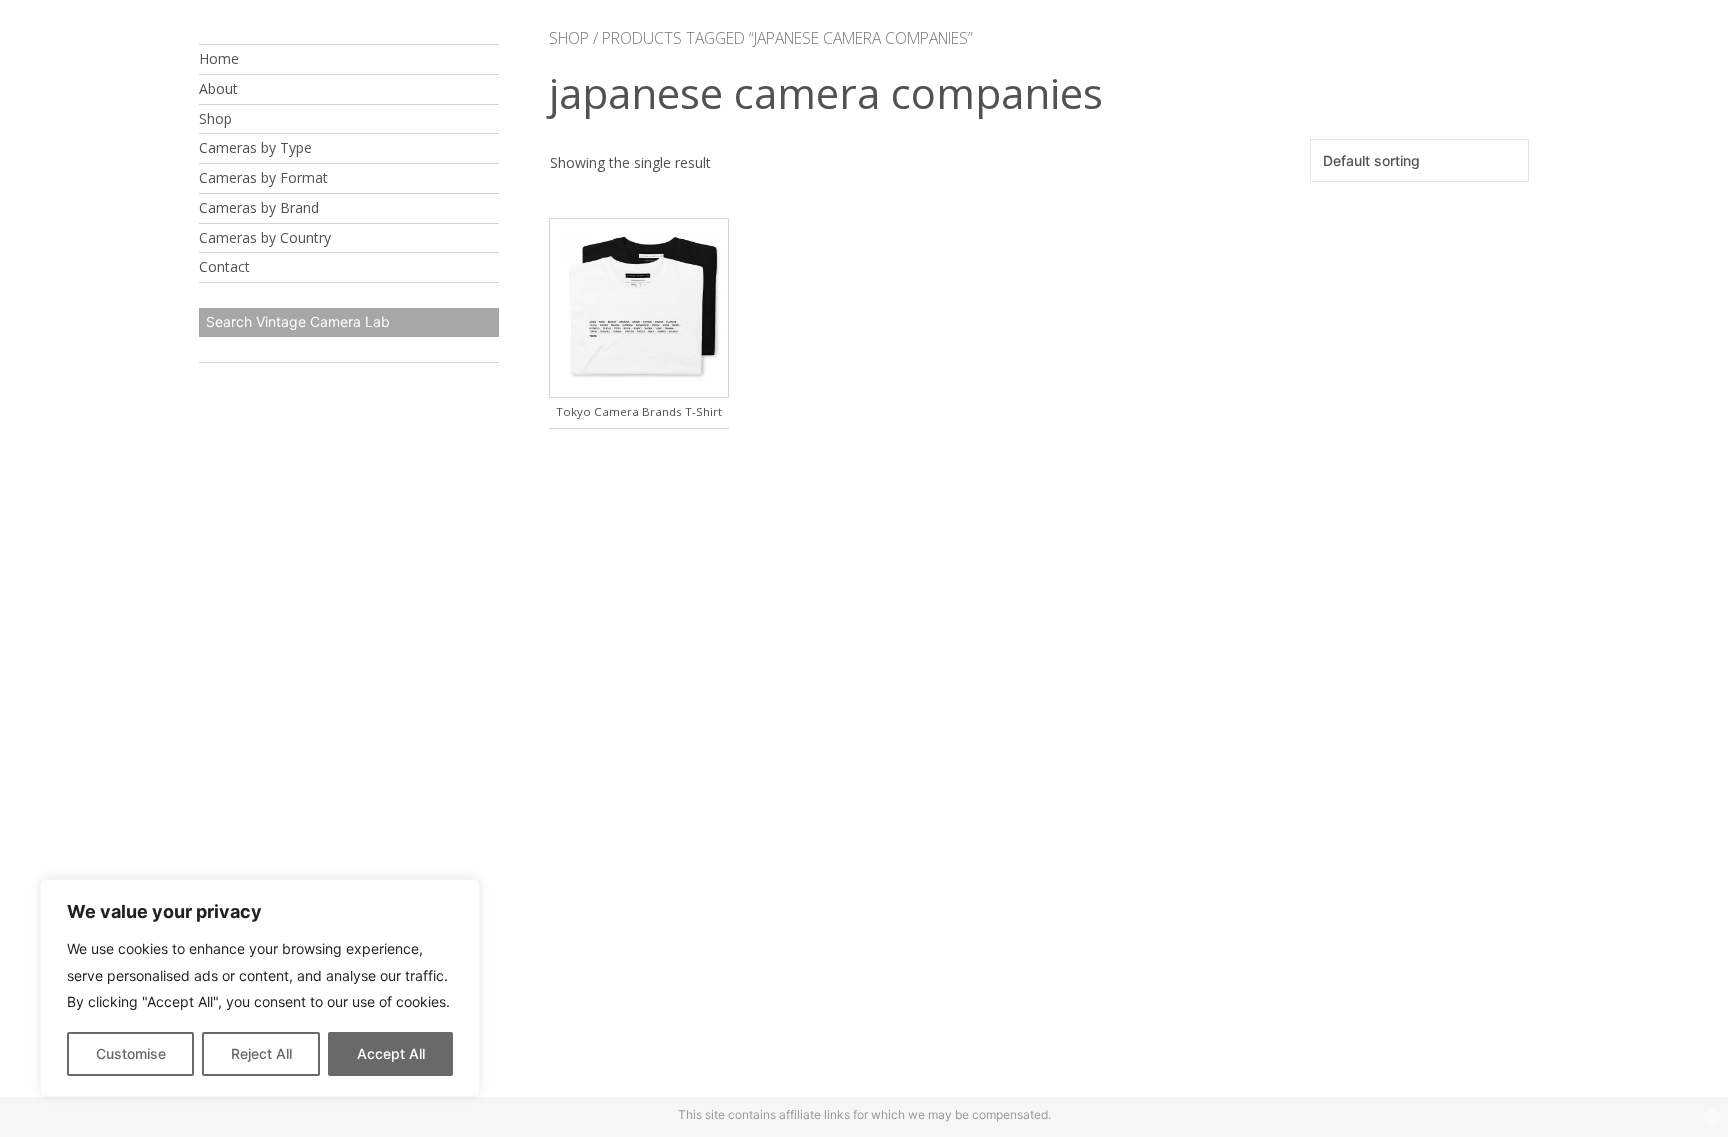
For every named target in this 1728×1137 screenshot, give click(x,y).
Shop (215, 118)
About (218, 88)
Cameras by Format (263, 177)
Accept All (391, 1053)
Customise (131, 1053)
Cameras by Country (265, 237)
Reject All (261, 1053)
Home (219, 58)
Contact (224, 266)
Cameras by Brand (259, 207)
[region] (260, 988)
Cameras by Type (255, 147)
